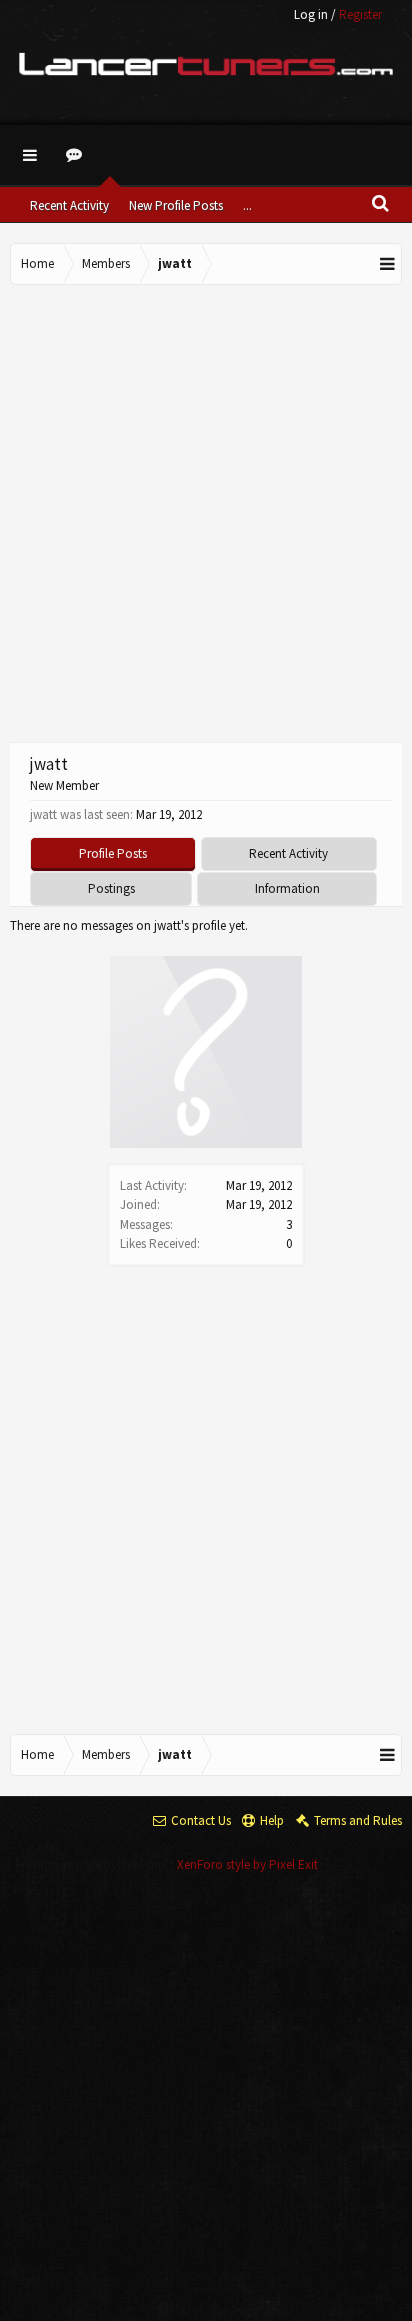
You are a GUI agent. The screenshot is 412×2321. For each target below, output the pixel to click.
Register (360, 14)
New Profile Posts (176, 205)
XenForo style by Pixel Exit (247, 1864)
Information (287, 888)
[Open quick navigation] (388, 264)
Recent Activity (69, 205)
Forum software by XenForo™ (96, 1864)
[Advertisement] (206, 511)
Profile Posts (113, 853)
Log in (311, 14)
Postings (111, 888)
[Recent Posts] (77, 155)
